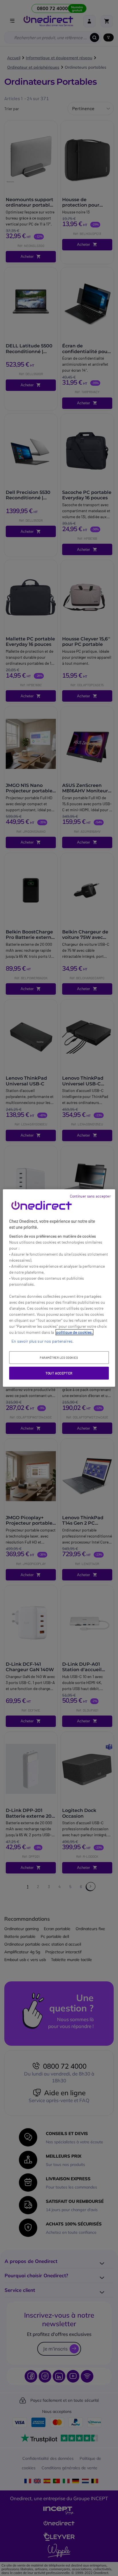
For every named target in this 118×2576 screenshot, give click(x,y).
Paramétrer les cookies (59, 1358)
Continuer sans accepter (90, 1196)
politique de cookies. (74, 1332)
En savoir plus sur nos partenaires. (43, 1341)
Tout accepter (59, 1373)
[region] (59, 1288)
